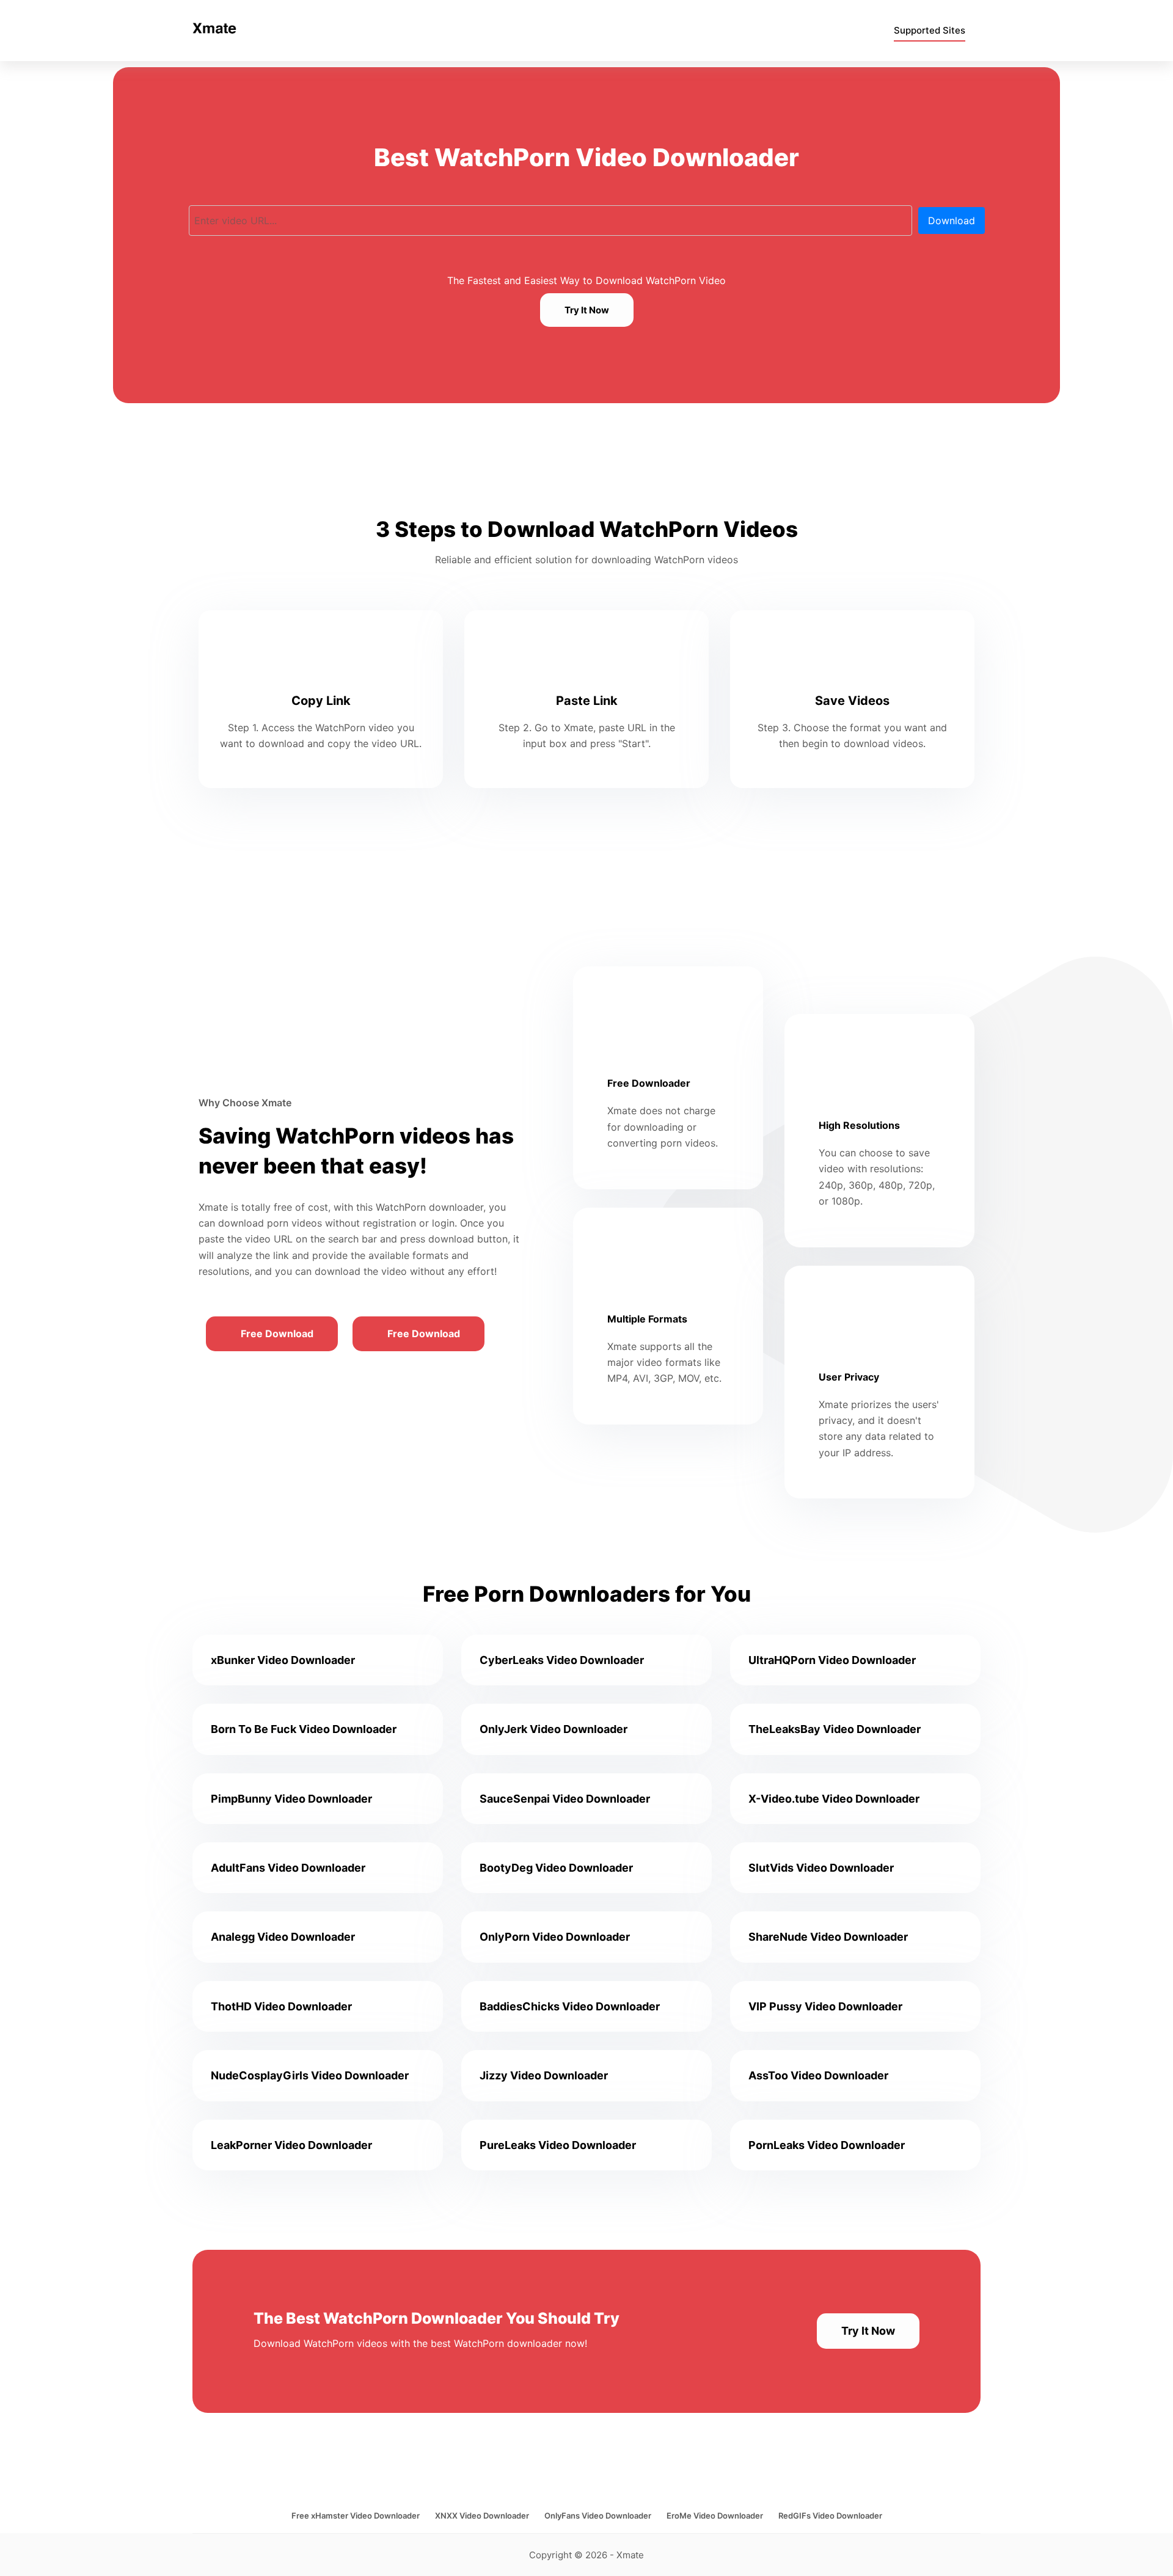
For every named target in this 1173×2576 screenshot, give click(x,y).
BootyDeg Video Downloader (556, 1868)
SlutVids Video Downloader (821, 1868)
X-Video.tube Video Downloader (834, 1799)
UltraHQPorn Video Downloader (832, 1660)
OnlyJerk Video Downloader (554, 1729)
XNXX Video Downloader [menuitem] (482, 2516)
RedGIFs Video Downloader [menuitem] (830, 2516)
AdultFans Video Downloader (288, 1868)
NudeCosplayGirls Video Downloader (310, 2075)
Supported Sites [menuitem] (930, 30)
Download (952, 221)
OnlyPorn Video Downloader (555, 1937)
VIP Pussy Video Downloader (825, 2006)
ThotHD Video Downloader (281, 2006)
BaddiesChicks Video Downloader (570, 2006)
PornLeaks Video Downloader (827, 2145)
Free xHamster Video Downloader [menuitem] (356, 2516)
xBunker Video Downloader (283, 1660)
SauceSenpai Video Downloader (565, 1799)
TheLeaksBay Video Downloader (835, 1729)
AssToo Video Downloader (818, 2075)
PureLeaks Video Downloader (558, 2145)
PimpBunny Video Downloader (291, 1799)
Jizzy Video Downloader (544, 2075)
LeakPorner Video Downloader (291, 2145)
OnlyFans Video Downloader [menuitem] (598, 2516)
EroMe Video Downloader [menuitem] (715, 2516)
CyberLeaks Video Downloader (562, 1660)
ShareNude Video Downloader (828, 1937)
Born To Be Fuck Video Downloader (304, 1729)
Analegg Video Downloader (283, 1937)
